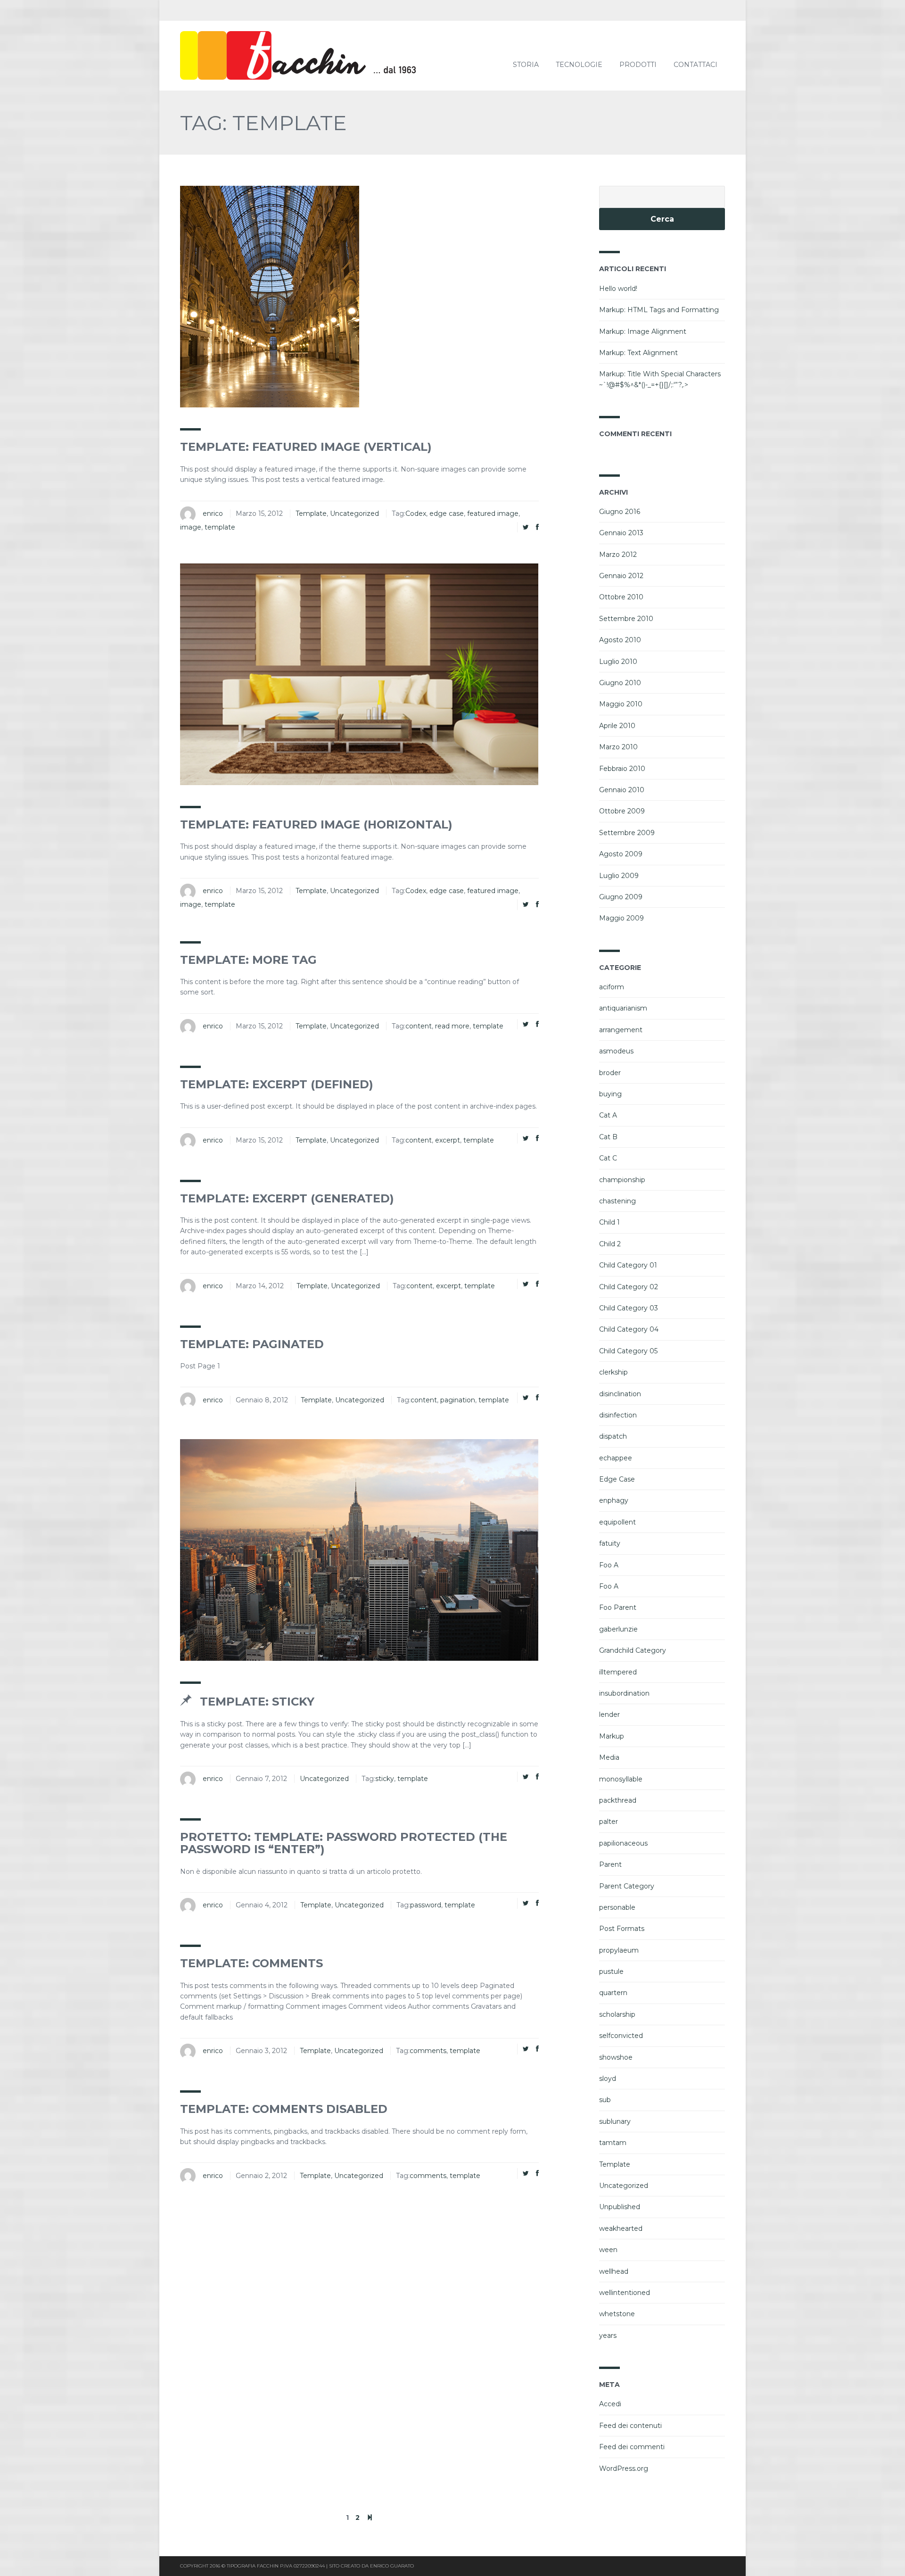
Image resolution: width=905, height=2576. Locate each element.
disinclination (620, 1394)
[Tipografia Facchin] (321, 56)
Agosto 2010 (620, 640)
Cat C (608, 1158)
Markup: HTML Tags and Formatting (659, 310)
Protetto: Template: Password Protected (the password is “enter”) (344, 1843)
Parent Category (627, 1886)
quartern (613, 1993)
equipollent (617, 1522)
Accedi (610, 2404)
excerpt (448, 1140)
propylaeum (619, 1950)
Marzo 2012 (618, 555)
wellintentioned (625, 2293)
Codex (416, 514)
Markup (612, 1736)
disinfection (618, 1415)
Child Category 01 (628, 1265)
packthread (618, 1800)
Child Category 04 (629, 1329)
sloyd (608, 2079)
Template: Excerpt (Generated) (287, 1198)
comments (428, 2051)
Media (609, 1757)
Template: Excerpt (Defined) (277, 1084)
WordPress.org (624, 2468)
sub (605, 2100)
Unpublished (620, 2207)
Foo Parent (618, 1607)
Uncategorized (354, 514)
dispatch (613, 1436)
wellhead (614, 2271)
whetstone (617, 2314)
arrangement (621, 1030)
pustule (611, 1971)
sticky (385, 1779)
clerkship (613, 1372)
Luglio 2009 (619, 876)
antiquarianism (623, 1008)
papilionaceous (623, 1843)
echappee (616, 1458)
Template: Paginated (252, 1344)
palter (609, 1822)
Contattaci (695, 65)
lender (609, 1715)
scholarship (617, 2014)
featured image (493, 514)
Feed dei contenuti (630, 2426)
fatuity (610, 1543)
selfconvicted (621, 2036)
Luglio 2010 (618, 662)
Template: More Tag (248, 960)
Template (311, 514)
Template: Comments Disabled (284, 2109)
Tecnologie (579, 65)
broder (610, 1073)
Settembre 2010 (626, 619)
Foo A (609, 1565)
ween (608, 2250)
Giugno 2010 (620, 683)
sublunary (615, 2121)
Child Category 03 (629, 1308)
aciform (612, 987)
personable (617, 1907)
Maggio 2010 (621, 704)
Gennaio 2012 (621, 576)
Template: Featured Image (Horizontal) (316, 824)
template (220, 527)
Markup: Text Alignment (638, 353)
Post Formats (622, 1929)
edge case (447, 514)
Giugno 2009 (621, 897)
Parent (610, 1864)
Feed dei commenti (632, 2447)
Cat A (608, 1115)
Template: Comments (251, 1963)
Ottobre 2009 (622, 811)
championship (622, 1180)
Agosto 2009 (621, 854)
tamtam (613, 2143)
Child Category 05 (628, 1351)
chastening (617, 1201)
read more (452, 1026)
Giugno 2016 (620, 512)
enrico (213, 514)
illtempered (618, 1672)
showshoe (616, 2057)
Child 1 (609, 1222)
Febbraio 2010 (622, 769)
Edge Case (617, 1479)
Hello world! (618, 289)
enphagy (614, 1500)
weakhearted (621, 2228)
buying (610, 1094)
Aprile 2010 (617, 726)
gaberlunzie (618, 1629)
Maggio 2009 (621, 918)
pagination (458, 1400)
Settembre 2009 (627, 833)
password (426, 1905)
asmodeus (616, 1051)
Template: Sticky (255, 1702)
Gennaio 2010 (622, 790)
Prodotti (638, 65)
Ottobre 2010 (621, 597)
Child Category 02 (629, 1287)
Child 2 (610, 1244)
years (608, 2336)
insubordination (624, 1693)
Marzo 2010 (618, 747)
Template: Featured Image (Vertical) (306, 447)
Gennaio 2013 (621, 533)
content (419, 1026)
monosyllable (621, 1779)
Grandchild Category (633, 1650)
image (191, 527)
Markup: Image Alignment (643, 331)
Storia (526, 65)
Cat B (608, 1137)
